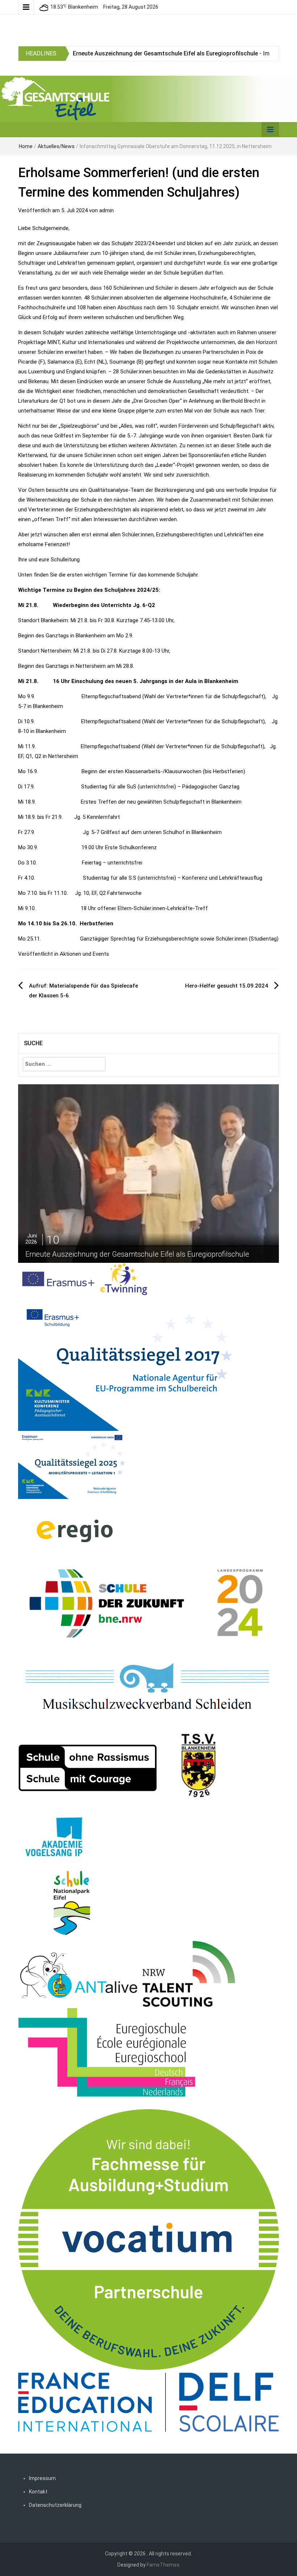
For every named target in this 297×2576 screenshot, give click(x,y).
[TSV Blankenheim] (199, 1768)
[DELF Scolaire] (148, 2402)
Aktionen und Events (84, 954)
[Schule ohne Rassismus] (88, 1768)
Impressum (42, 2478)
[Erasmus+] (59, 1279)
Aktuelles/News (56, 146)
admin (106, 210)
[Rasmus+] (127, 1363)
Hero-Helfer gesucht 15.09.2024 (227, 986)
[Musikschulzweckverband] (148, 1688)
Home (26, 146)
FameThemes (163, 2565)
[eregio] (74, 1530)
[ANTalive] (79, 1974)
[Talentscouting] (189, 1974)
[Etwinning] (124, 1279)
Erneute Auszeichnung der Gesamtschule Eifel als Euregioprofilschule (165, 53)
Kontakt (38, 2492)
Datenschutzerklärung (55, 2505)
